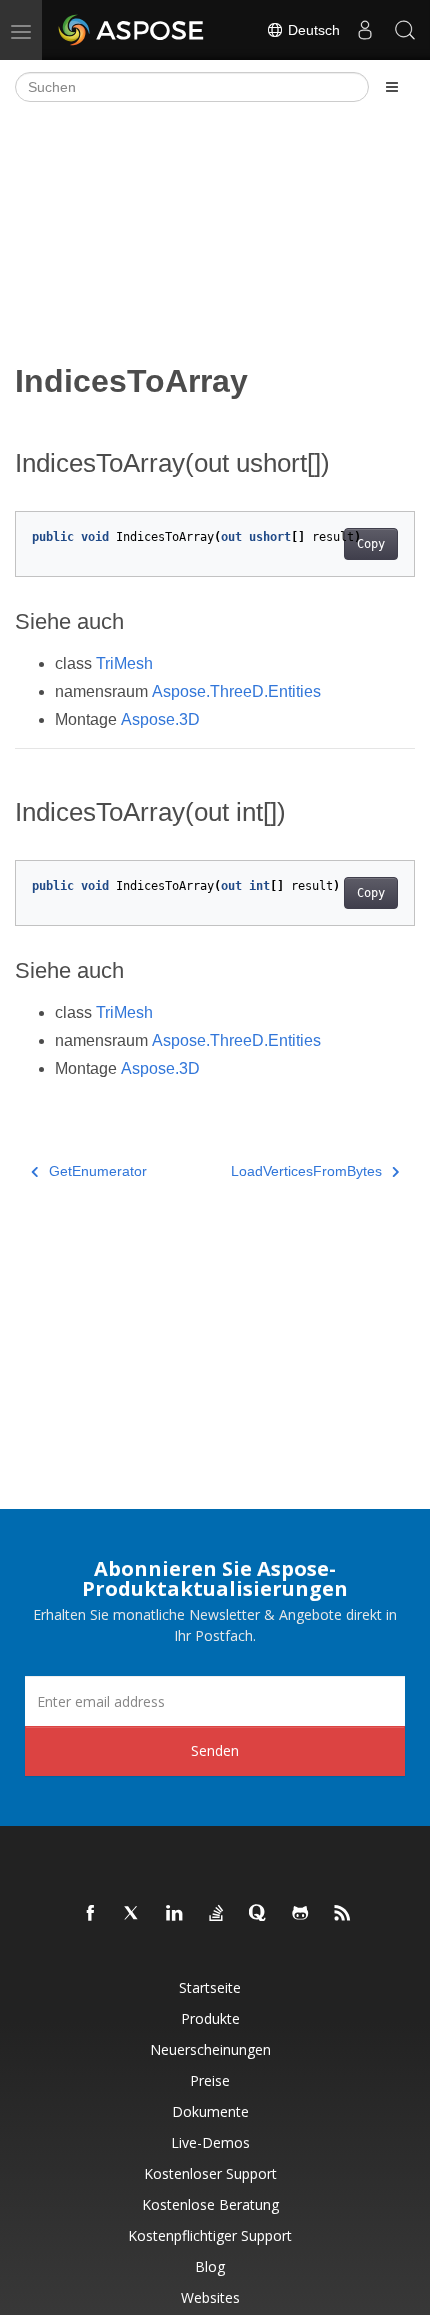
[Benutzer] (365, 30)
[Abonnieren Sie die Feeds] (343, 1914)
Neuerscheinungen (210, 2049)
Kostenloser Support (210, 2173)
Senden (215, 1750)
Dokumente (210, 2111)
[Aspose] (132, 30)
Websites (210, 2297)
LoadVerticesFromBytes (306, 1171)
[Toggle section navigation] (392, 87)
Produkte (210, 2018)
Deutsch (312, 30)
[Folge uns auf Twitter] (133, 1914)
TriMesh (124, 663)
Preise (210, 2080)
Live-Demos (210, 2142)
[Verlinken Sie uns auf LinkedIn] (175, 1914)
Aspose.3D (160, 719)
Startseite (210, 1987)
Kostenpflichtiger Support (210, 2235)
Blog (210, 2266)
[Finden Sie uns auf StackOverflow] (217, 1914)
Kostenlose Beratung (210, 2204)
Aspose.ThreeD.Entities (236, 691)
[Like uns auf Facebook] (91, 1914)
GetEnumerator (98, 1171)
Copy (371, 544)
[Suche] (405, 30)
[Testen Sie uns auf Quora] (259, 1914)
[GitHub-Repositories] (301, 1914)
